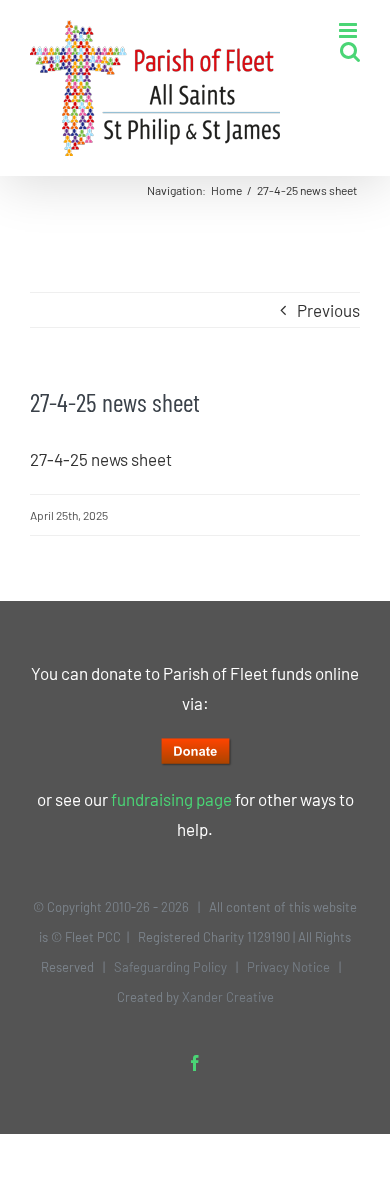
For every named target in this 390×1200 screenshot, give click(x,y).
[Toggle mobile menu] (349, 30)
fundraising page (171, 799)
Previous (328, 310)
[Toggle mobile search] (350, 51)
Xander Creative (228, 997)
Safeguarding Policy (170, 967)
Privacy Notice (288, 967)
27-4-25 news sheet (101, 459)
